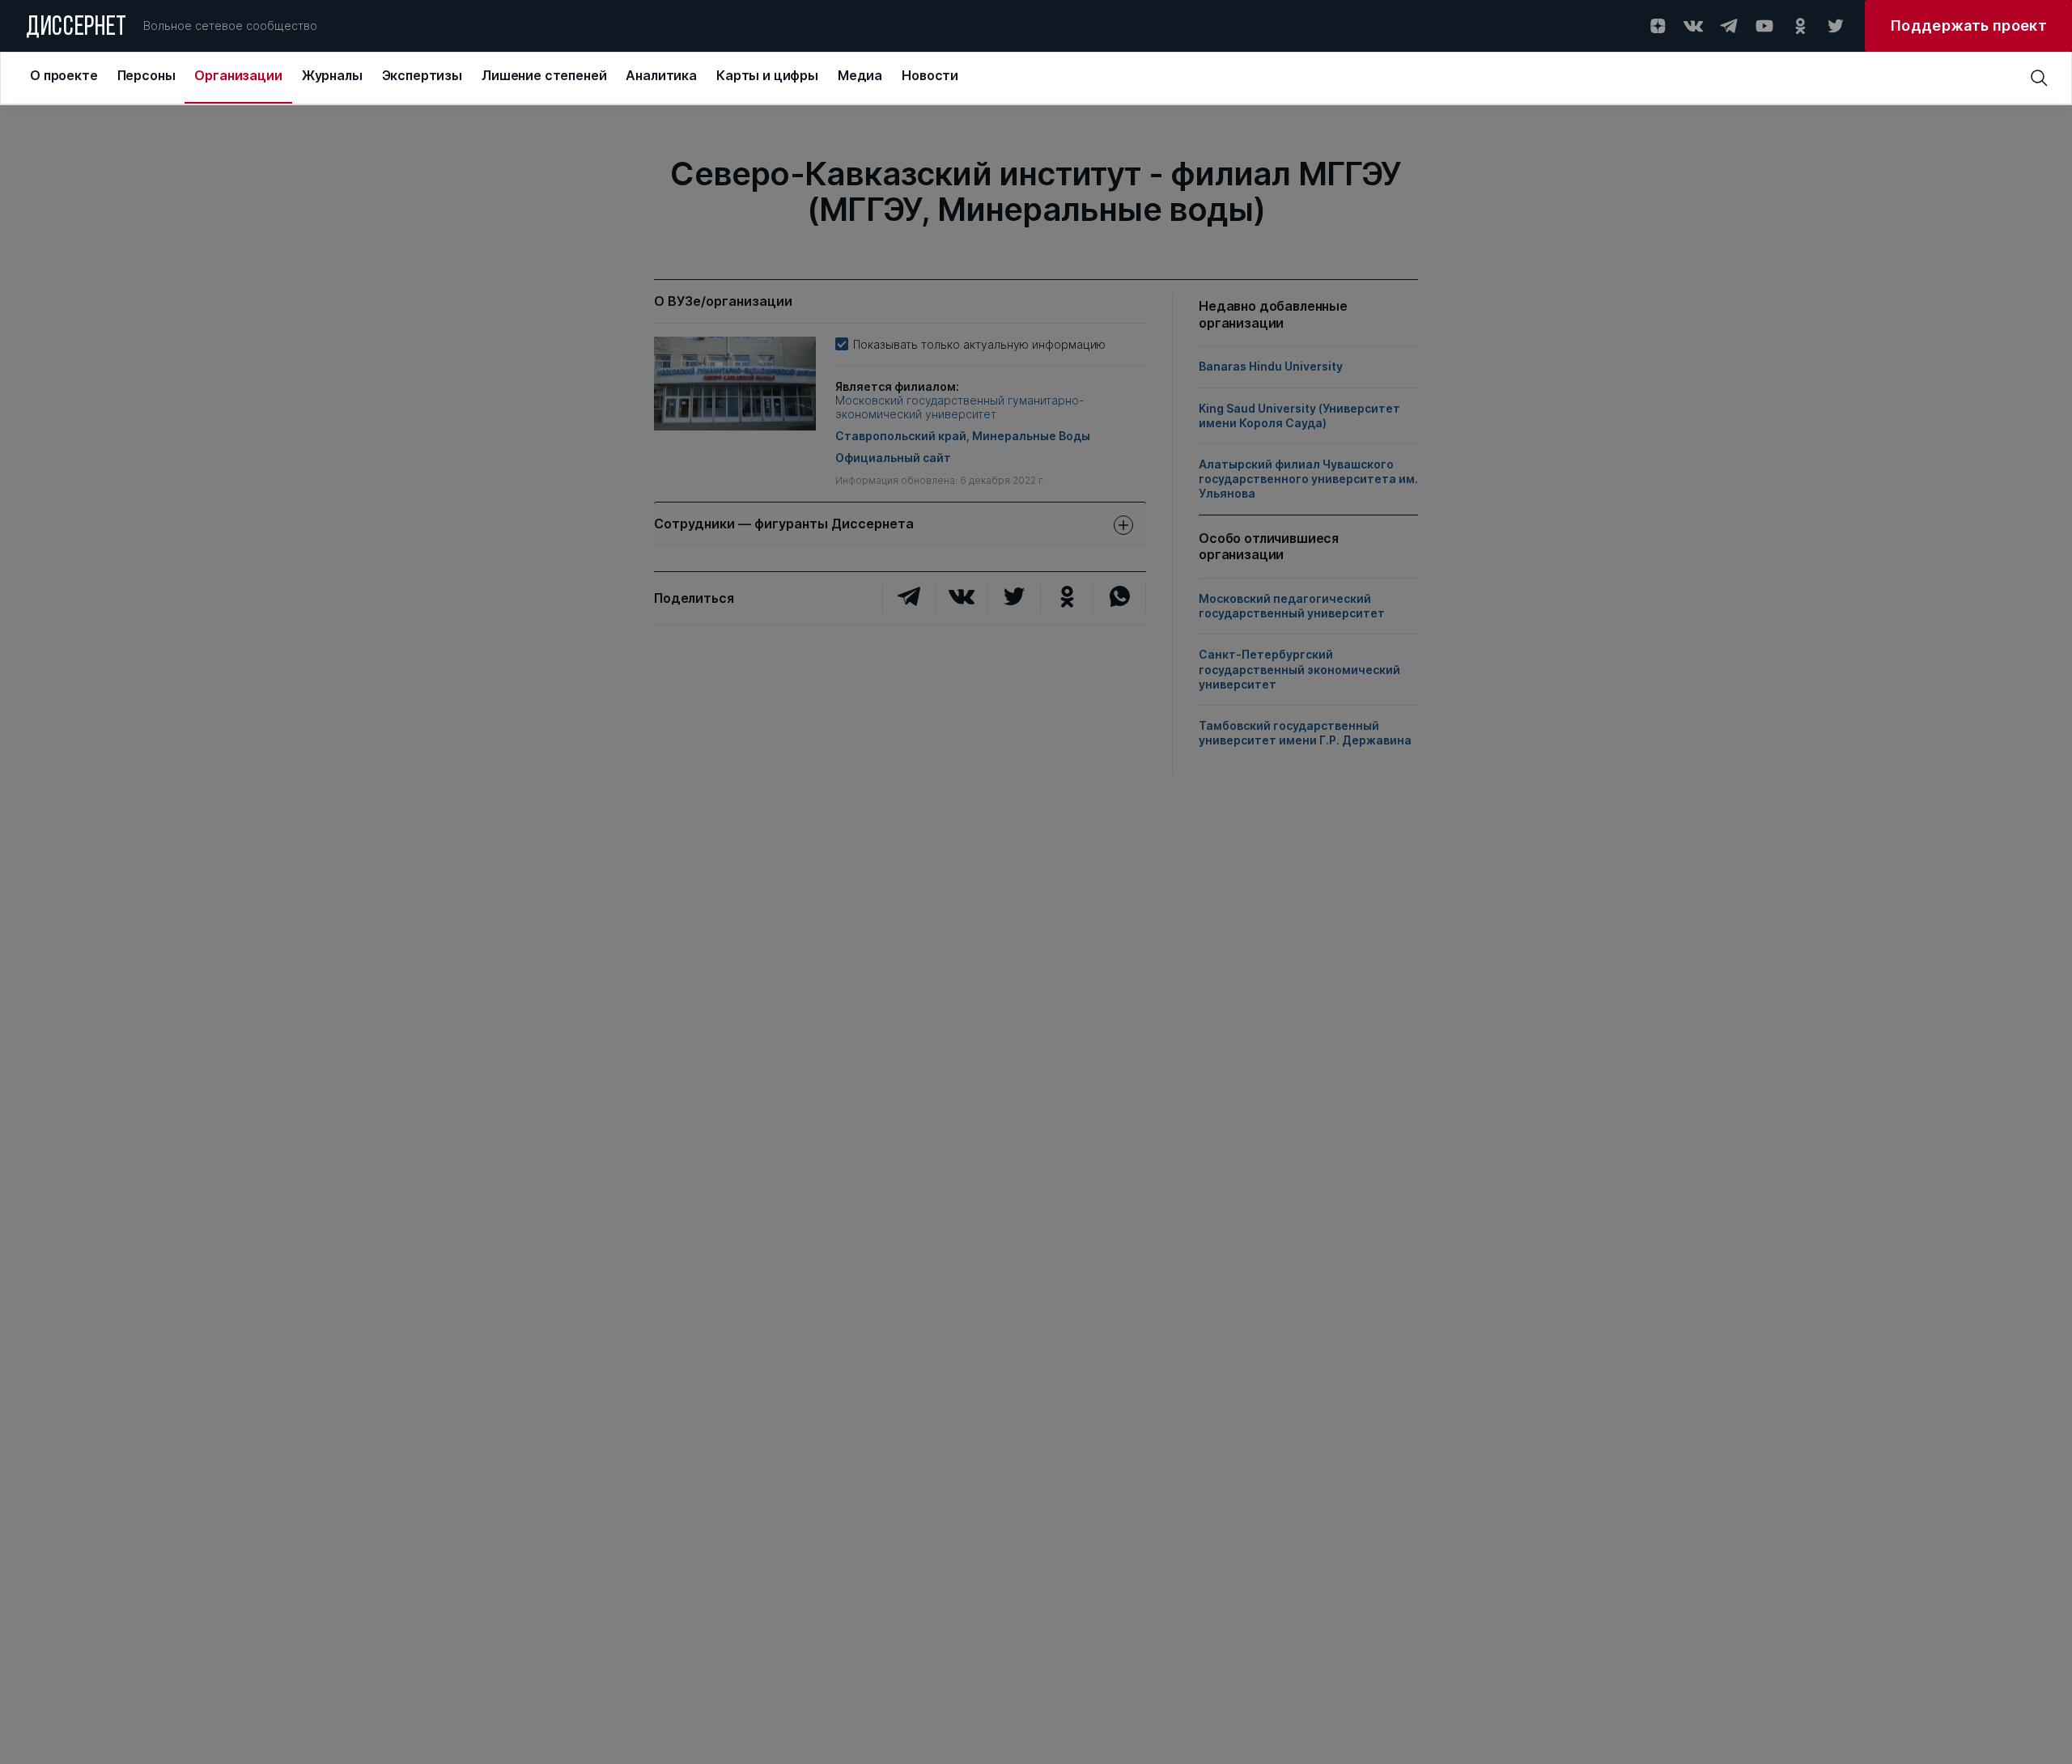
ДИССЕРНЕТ (76, 28)
